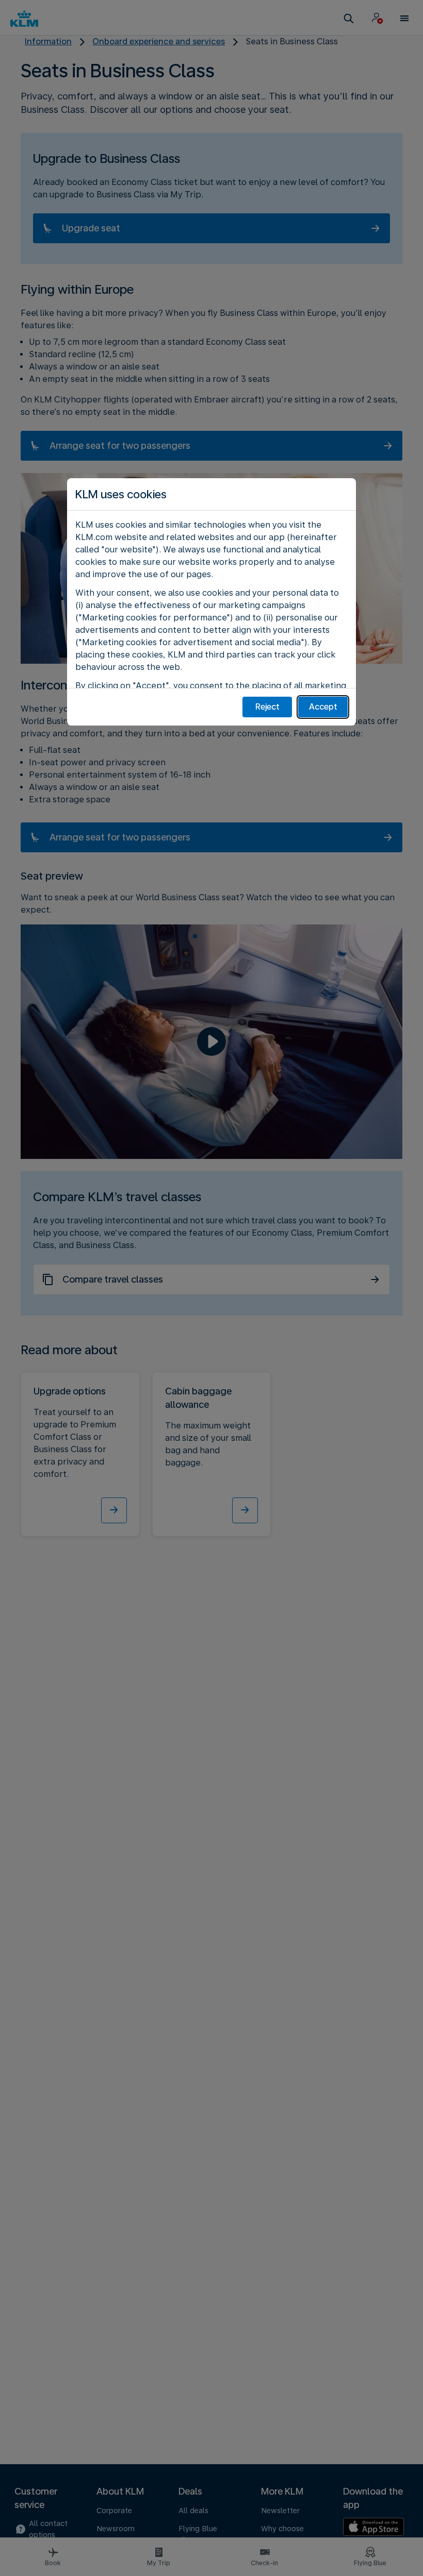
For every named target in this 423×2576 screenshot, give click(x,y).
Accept (323, 707)
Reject (267, 707)
